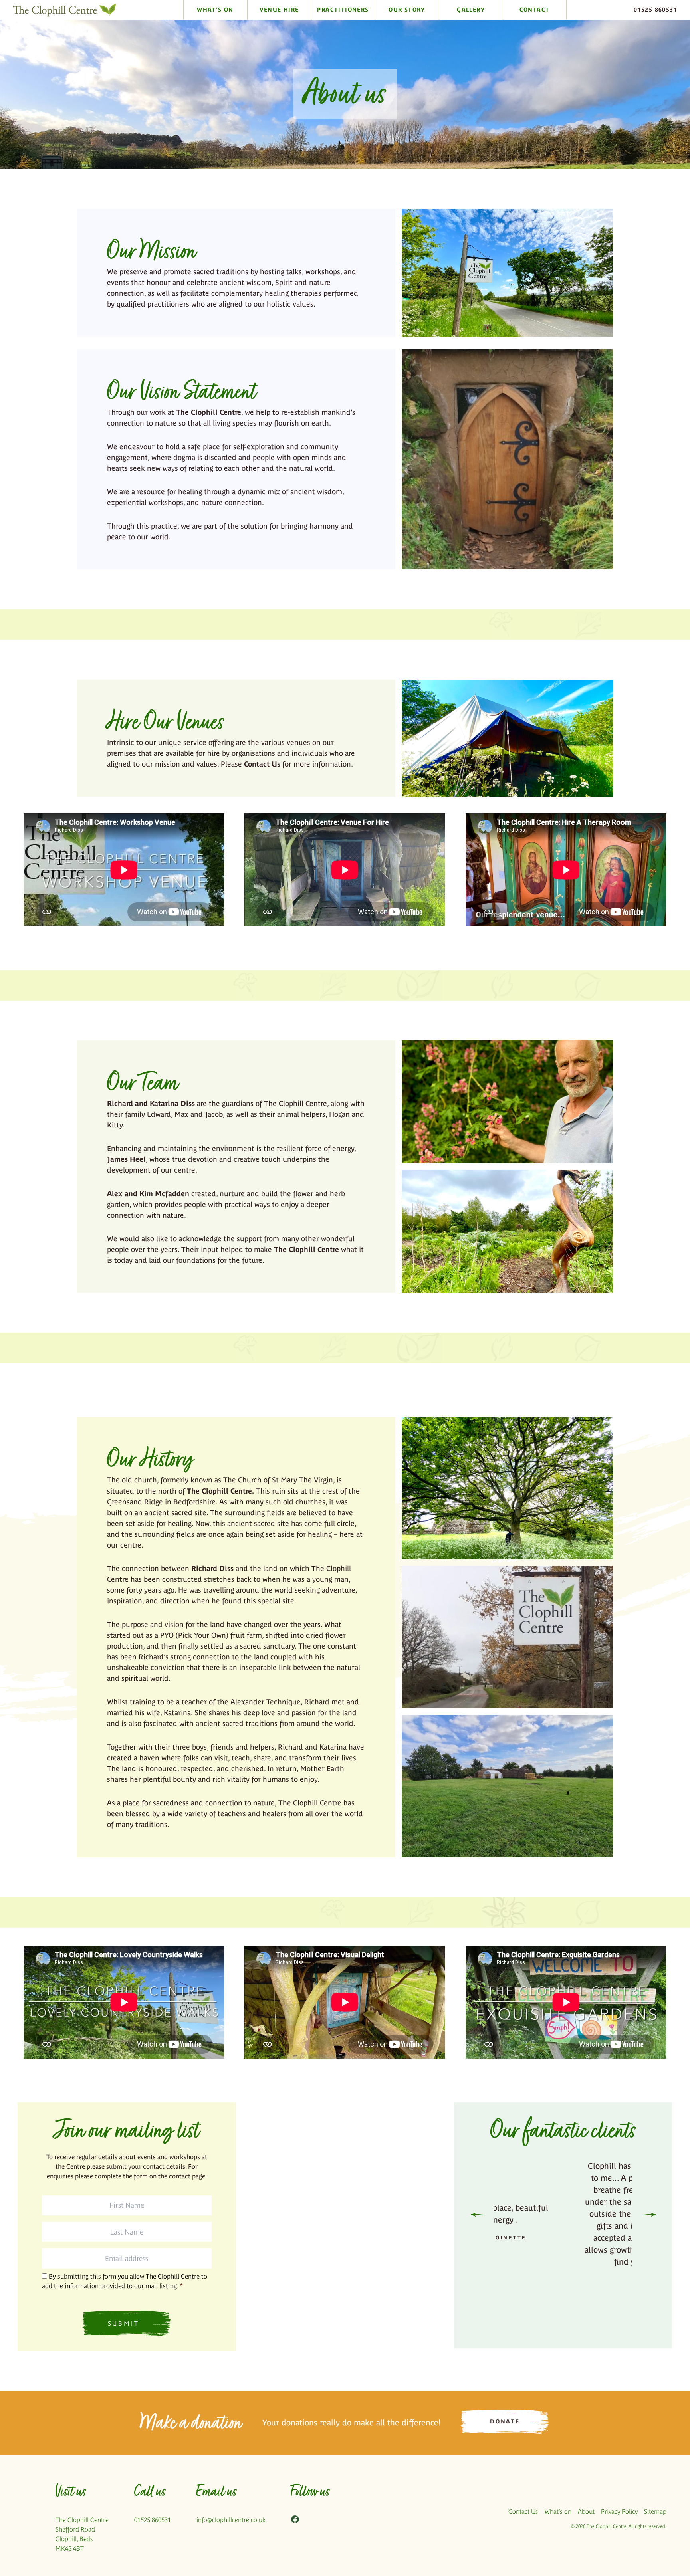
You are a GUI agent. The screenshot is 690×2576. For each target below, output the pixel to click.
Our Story (407, 10)
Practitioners (343, 10)
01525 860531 (655, 10)
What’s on (558, 2512)
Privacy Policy (619, 2512)
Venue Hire (279, 10)
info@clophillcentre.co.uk (231, 2520)
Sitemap (655, 2512)
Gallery (471, 10)
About (586, 2512)
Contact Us (262, 764)
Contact (535, 10)
